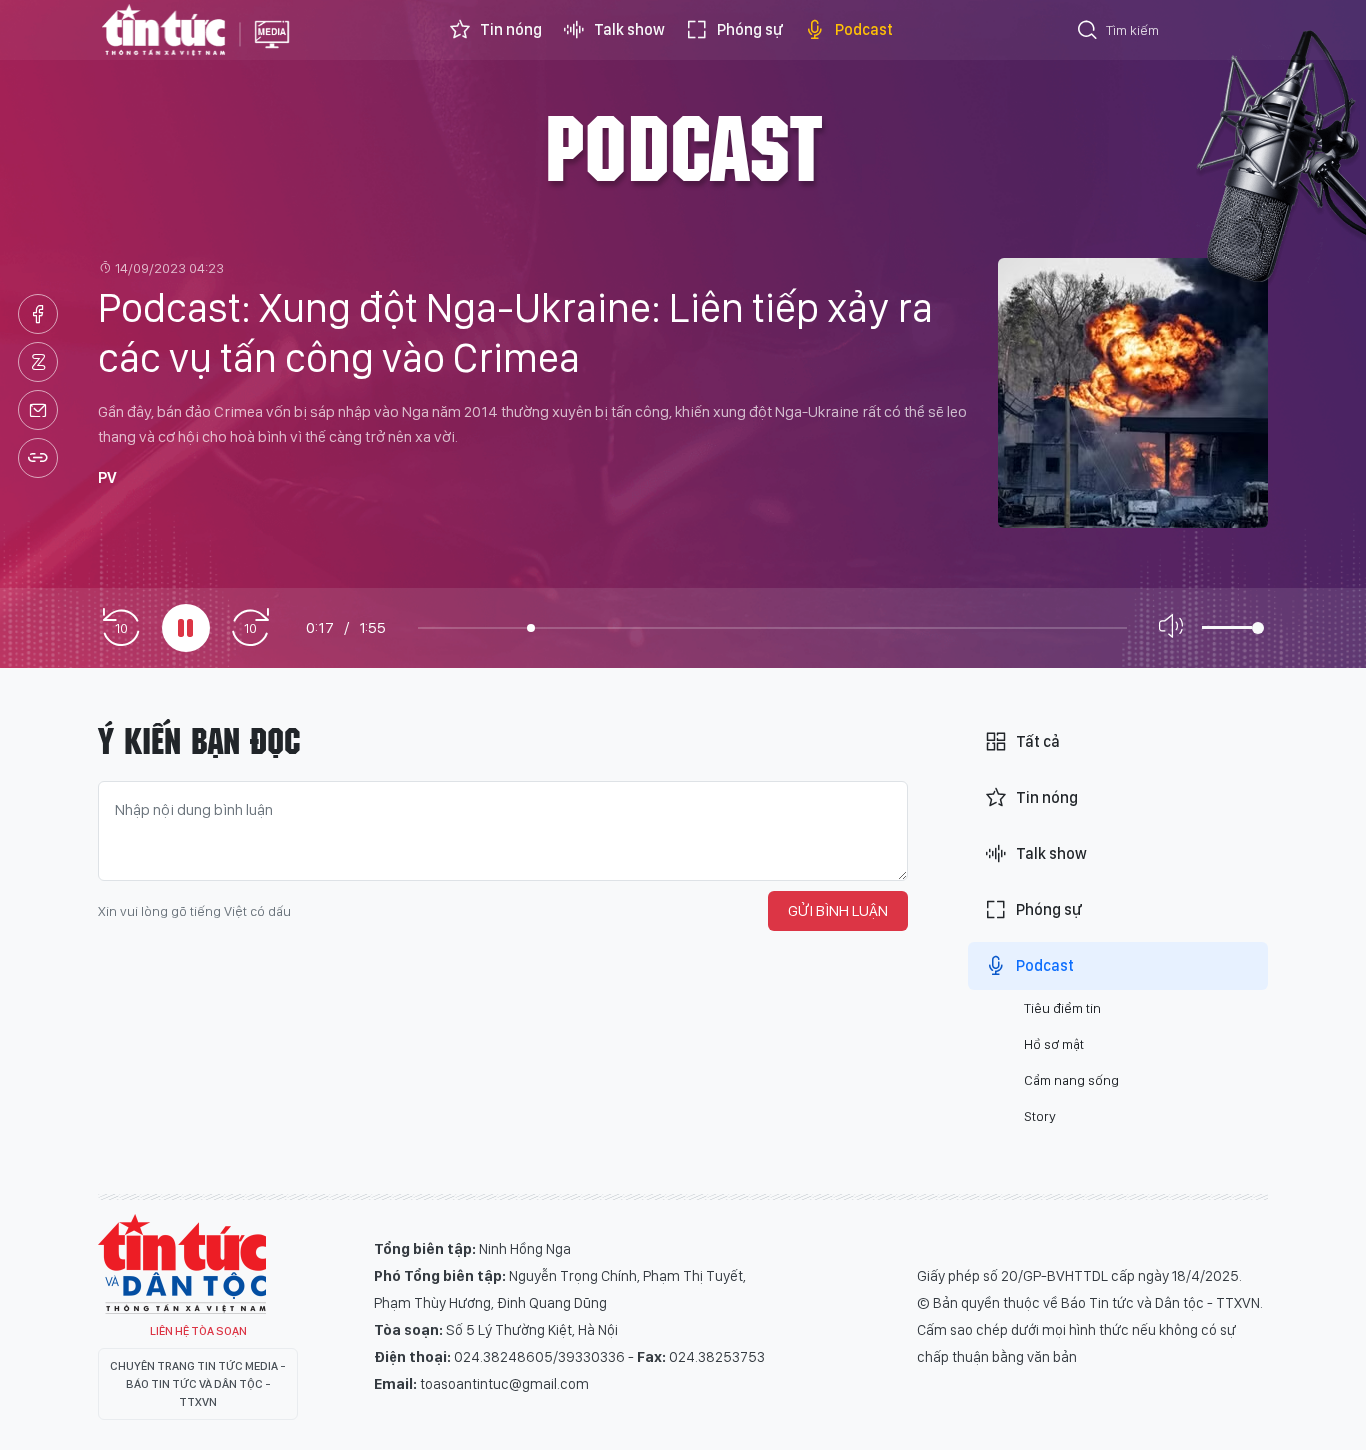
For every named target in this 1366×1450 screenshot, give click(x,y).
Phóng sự (750, 29)
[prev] (121, 628)
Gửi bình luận (838, 910)
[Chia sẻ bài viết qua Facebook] (38, 314)
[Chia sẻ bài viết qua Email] (38, 410)
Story (1040, 1116)
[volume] (1175, 628)
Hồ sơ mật (1054, 1044)
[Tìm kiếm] (1088, 33)
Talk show (629, 29)
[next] (250, 628)
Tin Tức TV (182, 1264)
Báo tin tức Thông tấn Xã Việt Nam (272, 50)
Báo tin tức (164, 30)
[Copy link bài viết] (38, 458)
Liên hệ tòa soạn (198, 1331)
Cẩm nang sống (1071, 1080)
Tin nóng (511, 29)
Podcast (864, 29)
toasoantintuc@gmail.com (504, 1384)
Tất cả (1038, 741)
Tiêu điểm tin (1062, 1008)
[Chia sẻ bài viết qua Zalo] (38, 362)
